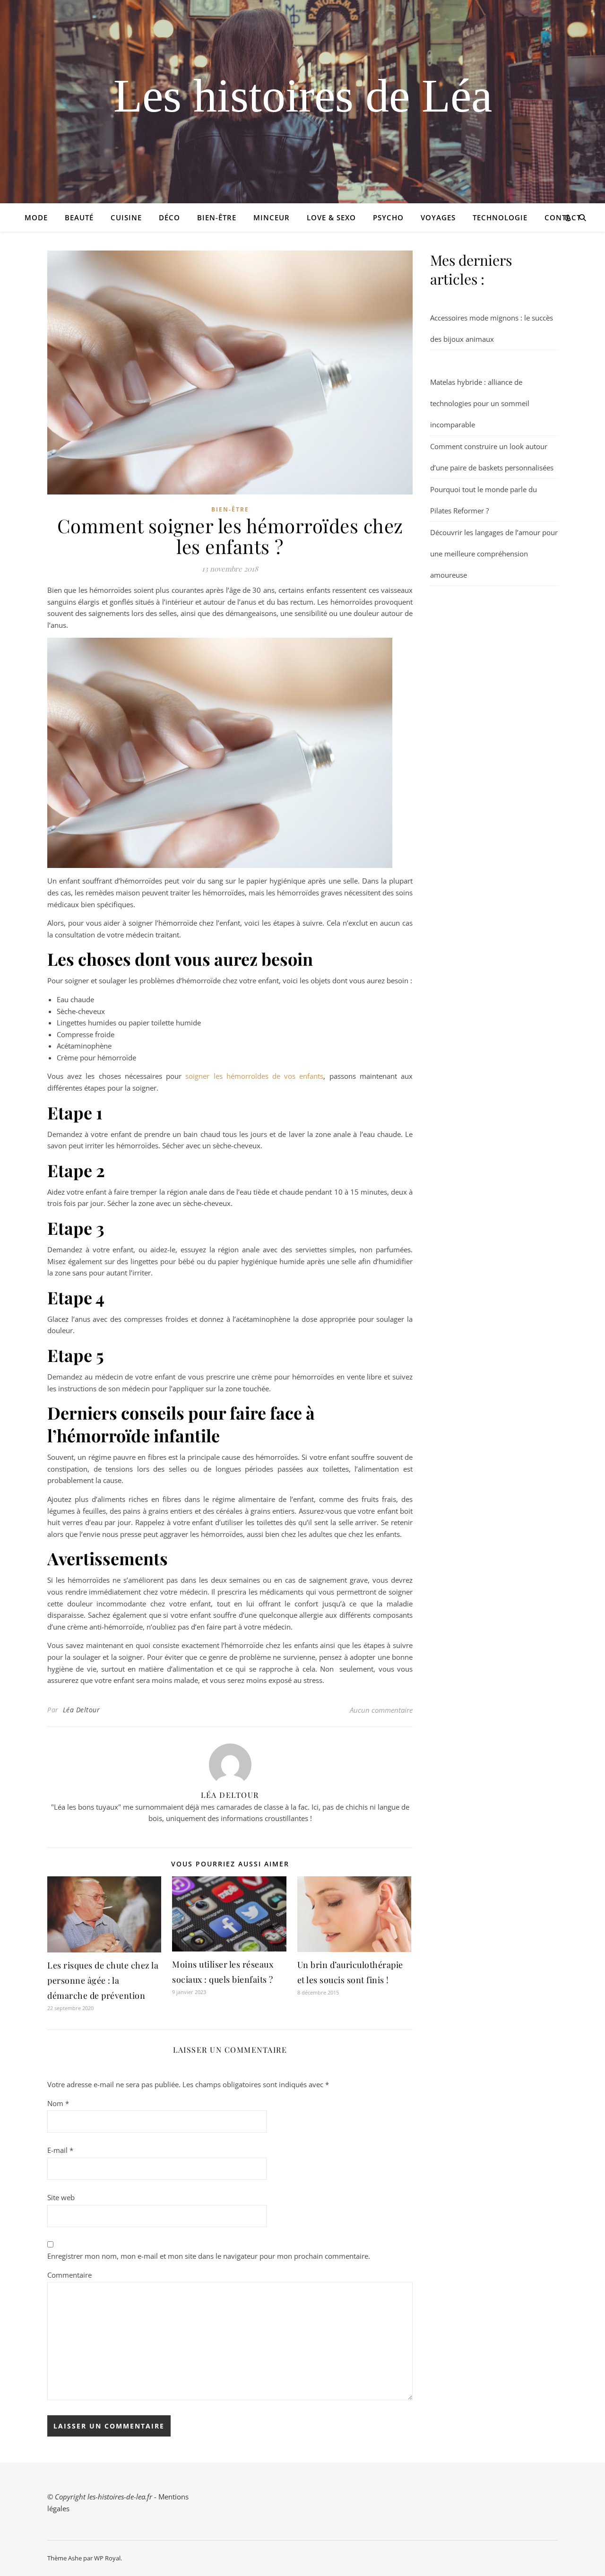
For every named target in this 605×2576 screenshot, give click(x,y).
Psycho (388, 217)
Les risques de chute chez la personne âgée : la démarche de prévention (103, 1980)
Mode (36, 217)
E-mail (60, 2150)
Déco (169, 217)
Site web (61, 2197)
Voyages (438, 217)
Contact (563, 217)
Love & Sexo (331, 217)
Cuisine (126, 217)
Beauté (79, 217)
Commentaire (69, 2275)
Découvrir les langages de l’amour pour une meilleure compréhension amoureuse (494, 554)
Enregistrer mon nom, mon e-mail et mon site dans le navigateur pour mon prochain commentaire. (209, 2256)
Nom (58, 2103)
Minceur (272, 217)
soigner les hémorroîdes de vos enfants (254, 1076)
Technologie (500, 217)
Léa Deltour (82, 1710)
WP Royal (107, 2558)
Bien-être (217, 217)
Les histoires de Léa (303, 96)
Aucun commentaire (381, 1710)
